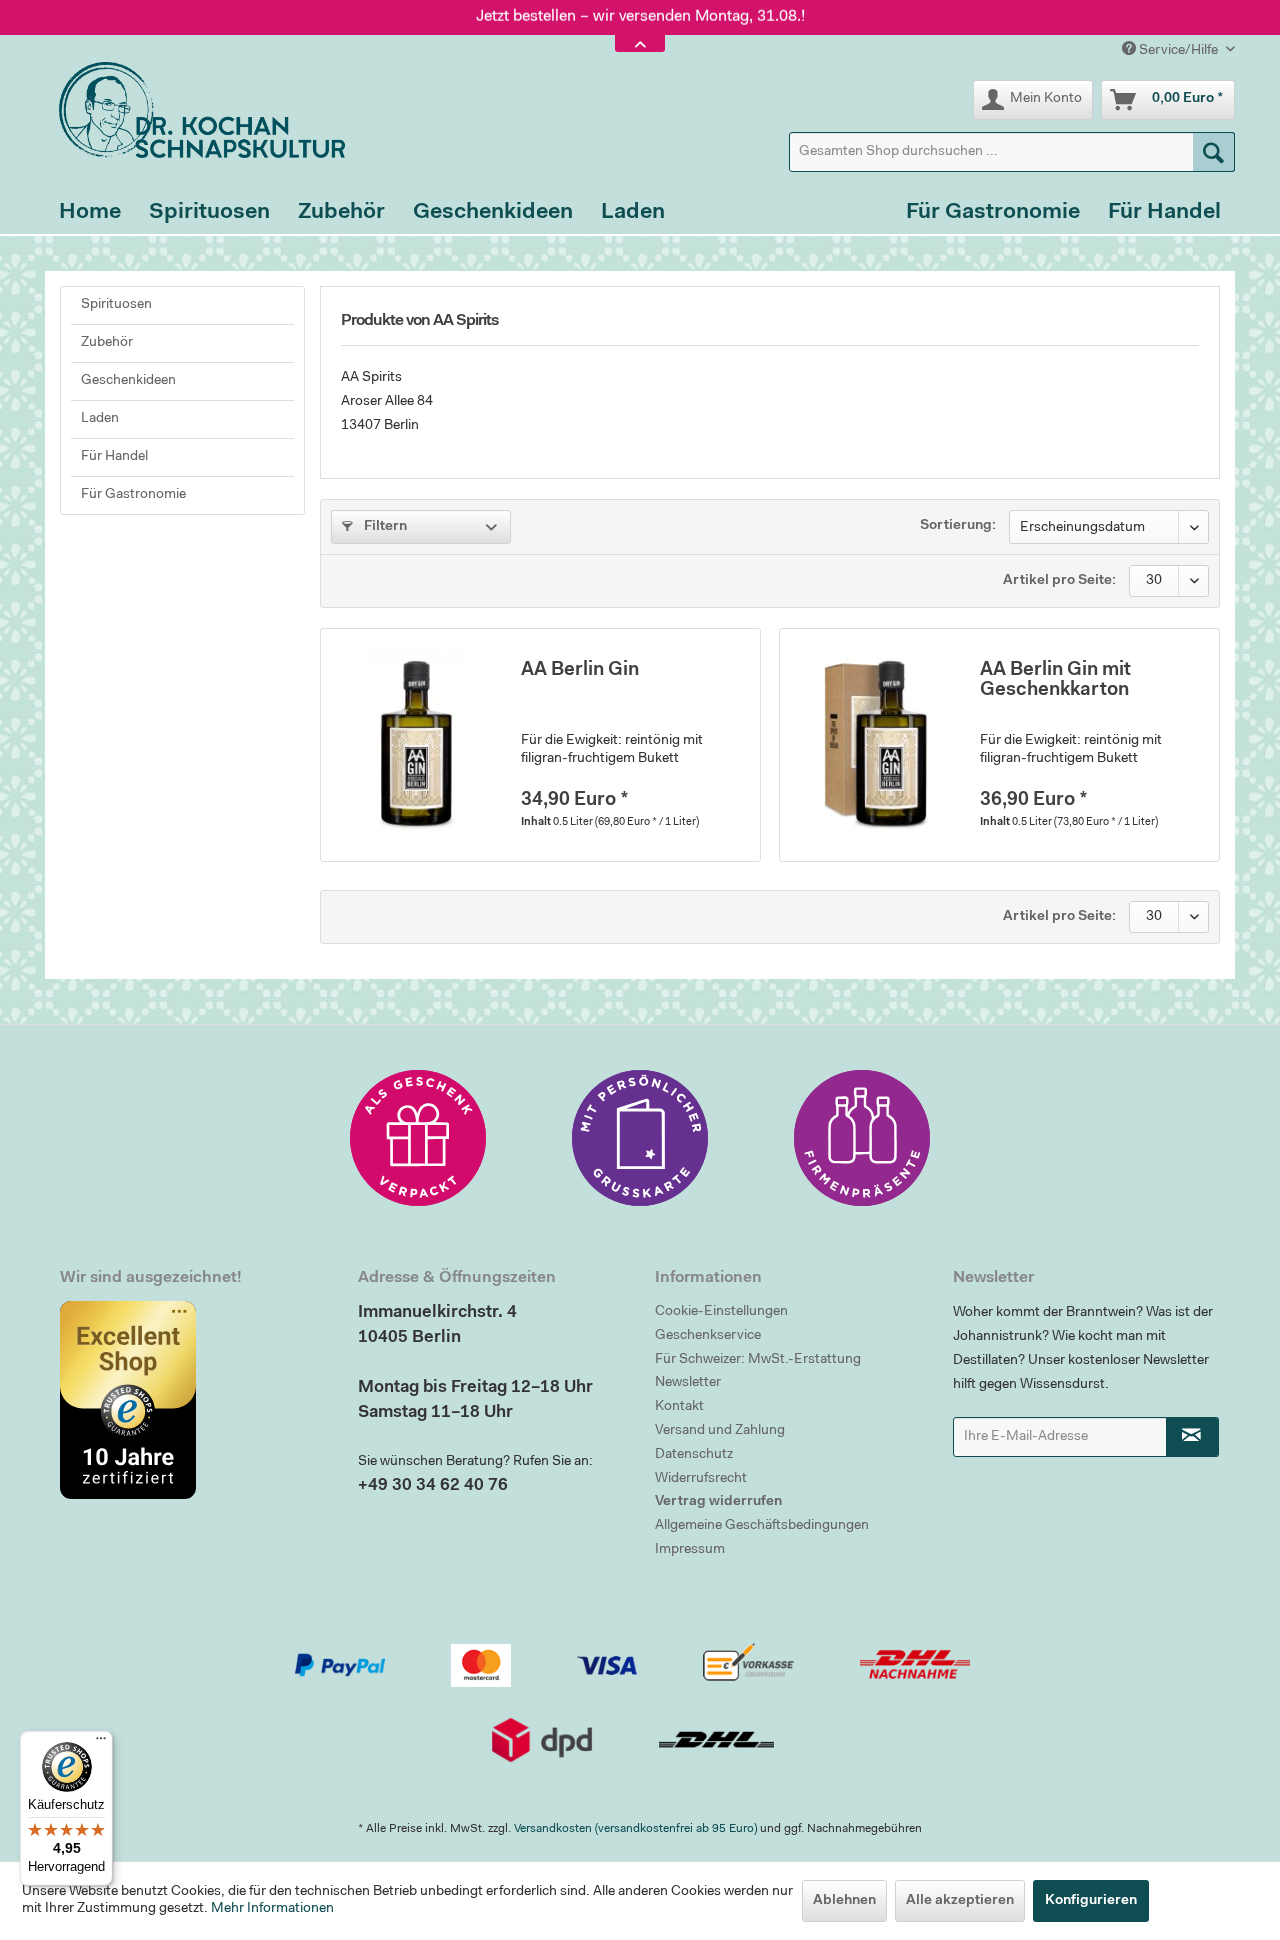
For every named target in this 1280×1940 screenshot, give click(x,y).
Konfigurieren (1091, 1901)
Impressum (690, 1550)
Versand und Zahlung (720, 1431)
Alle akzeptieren (960, 1901)
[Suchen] (1214, 152)
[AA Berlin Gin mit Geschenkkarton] (875, 745)
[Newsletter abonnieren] (1193, 1437)
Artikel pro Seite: (1059, 581)
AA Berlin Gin (580, 670)
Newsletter (688, 1383)
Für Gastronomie (133, 495)
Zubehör (107, 343)
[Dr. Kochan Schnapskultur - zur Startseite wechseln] (195, 110)
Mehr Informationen (272, 1909)
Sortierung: (958, 526)
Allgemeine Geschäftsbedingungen (762, 1526)
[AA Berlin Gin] (416, 745)
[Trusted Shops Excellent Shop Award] (194, 1400)
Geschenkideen (128, 381)
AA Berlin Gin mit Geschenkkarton (1055, 680)
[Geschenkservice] (418, 1138)
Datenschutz (694, 1455)
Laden (100, 419)
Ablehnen (844, 1901)
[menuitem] (1012, 152)
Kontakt (679, 1407)
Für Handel (114, 457)
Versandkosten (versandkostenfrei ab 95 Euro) (635, 1829)
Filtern (384, 527)
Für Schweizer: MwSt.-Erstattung (758, 1360)
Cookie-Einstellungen (721, 1312)
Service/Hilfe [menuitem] (1178, 51)
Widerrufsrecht (701, 1479)
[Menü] (101, 1743)
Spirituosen (116, 305)
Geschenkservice (708, 1336)
